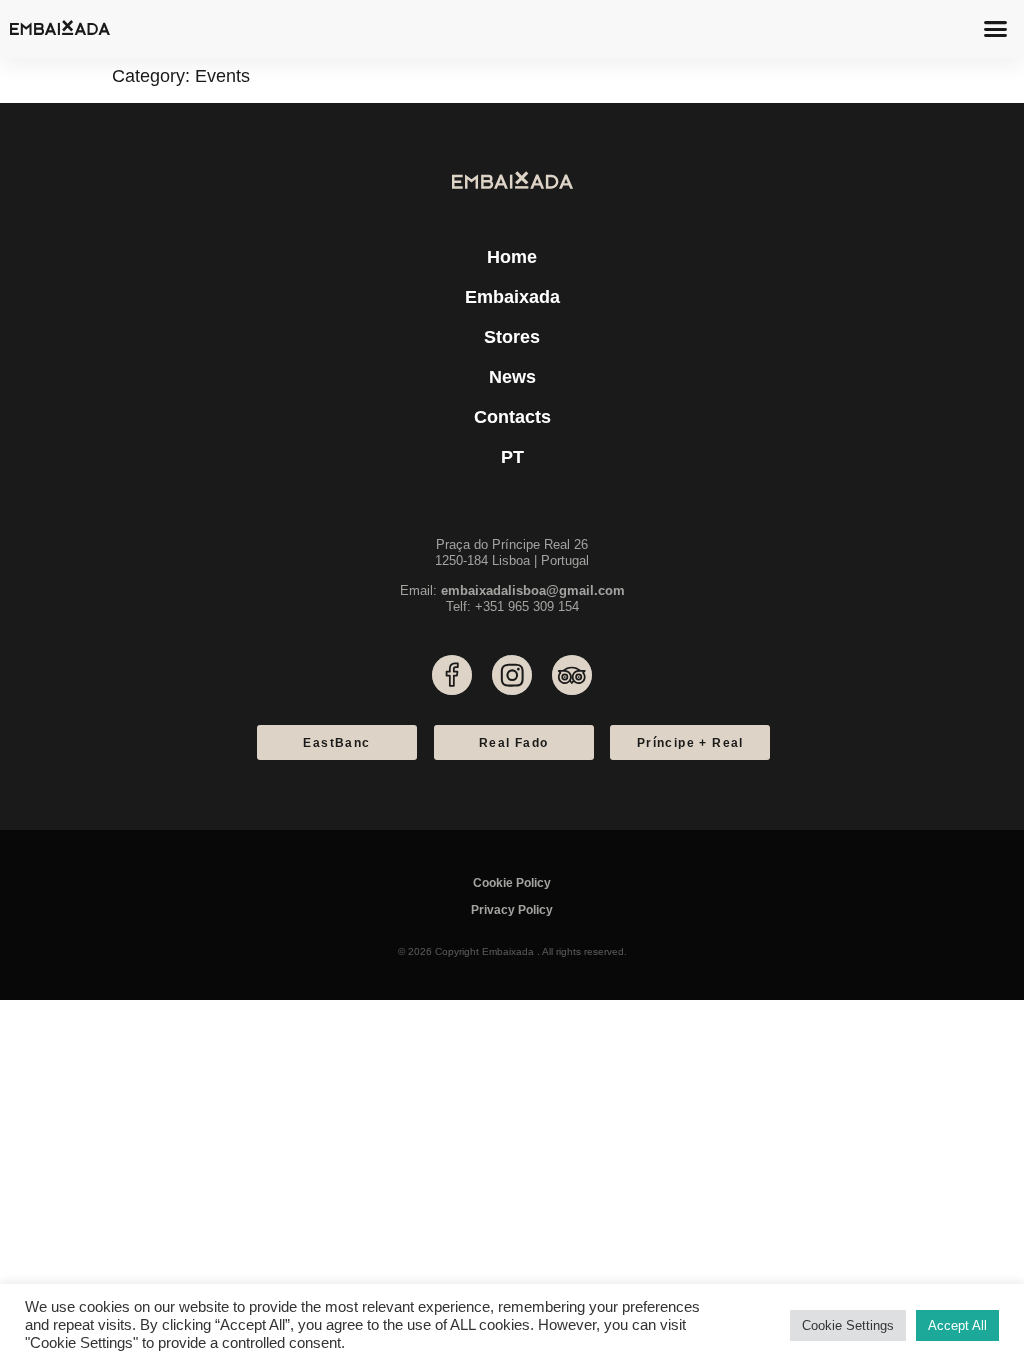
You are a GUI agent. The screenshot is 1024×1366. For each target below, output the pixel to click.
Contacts (512, 417)
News (512, 377)
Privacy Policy (512, 910)
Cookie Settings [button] (848, 1325)
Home (512, 257)
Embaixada (512, 297)
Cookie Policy (512, 883)
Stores (512, 337)
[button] (996, 29)
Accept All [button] (957, 1325)
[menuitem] (512, 457)
